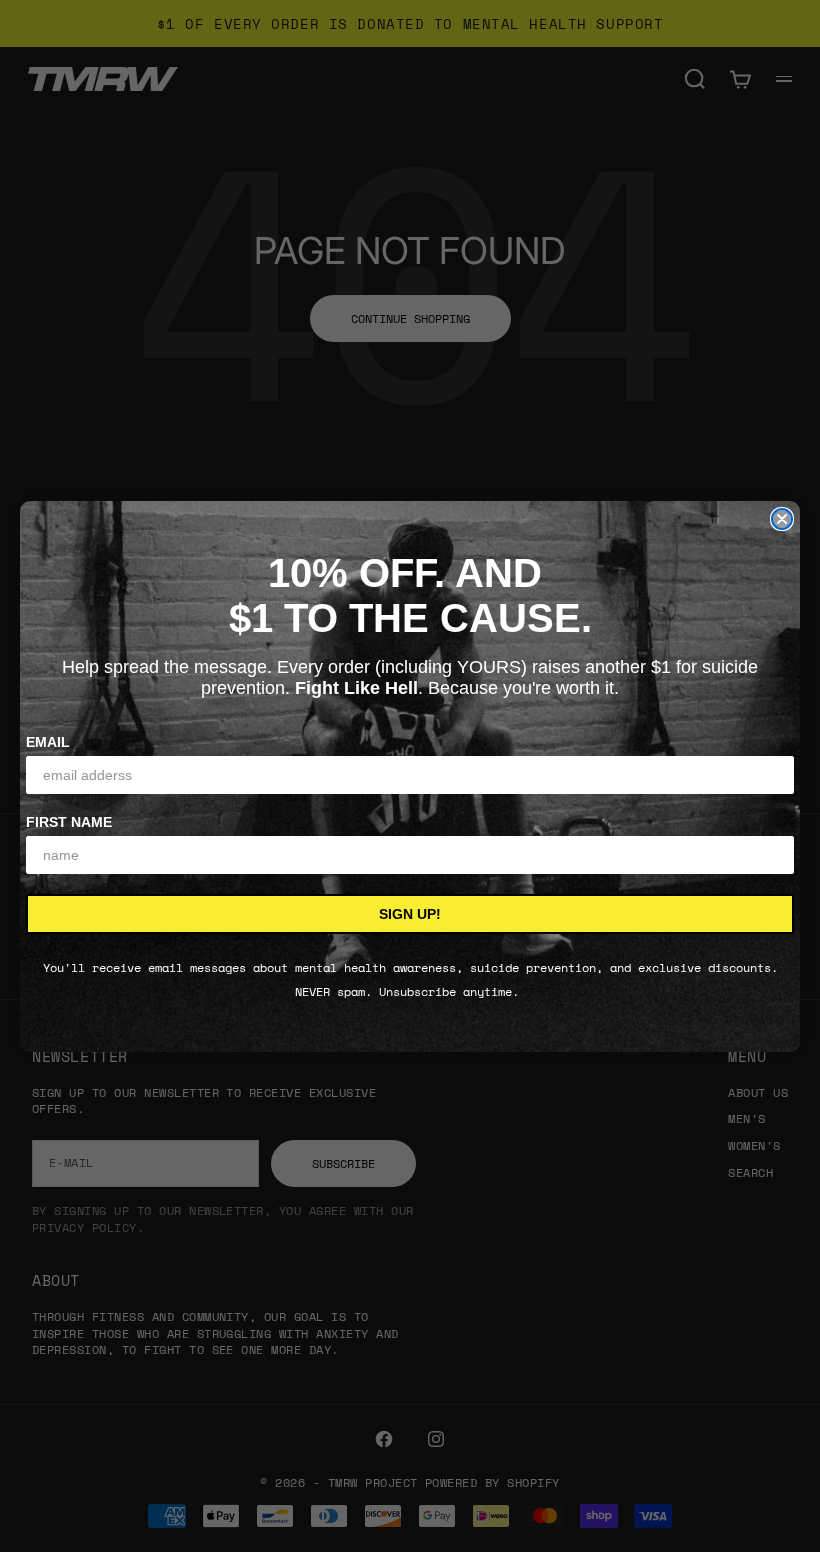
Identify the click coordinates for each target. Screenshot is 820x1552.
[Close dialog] (782, 519)
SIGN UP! (410, 914)
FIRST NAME (69, 822)
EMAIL (48, 742)
